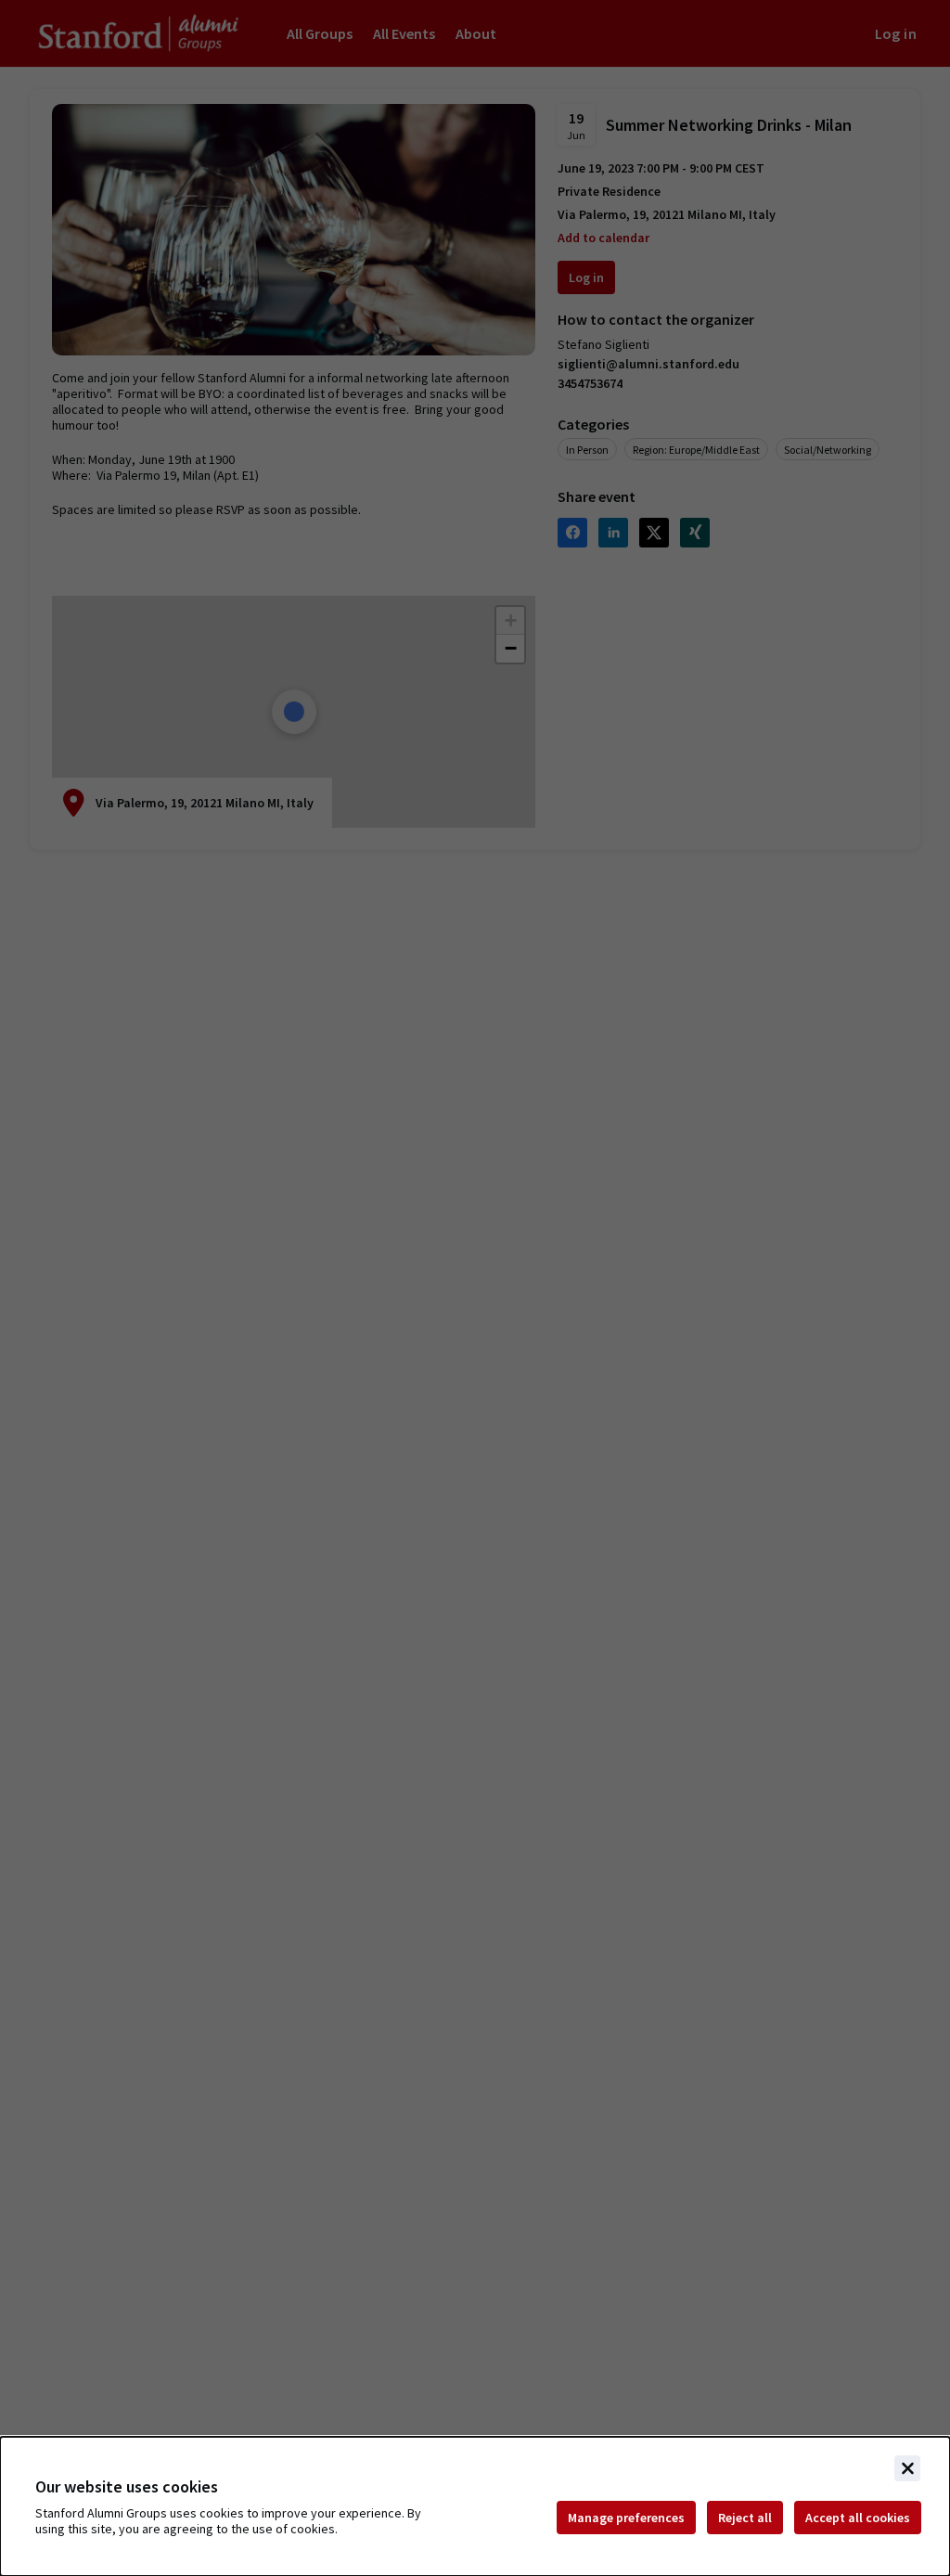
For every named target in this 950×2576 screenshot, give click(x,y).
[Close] (907, 2468)
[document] (475, 2506)
